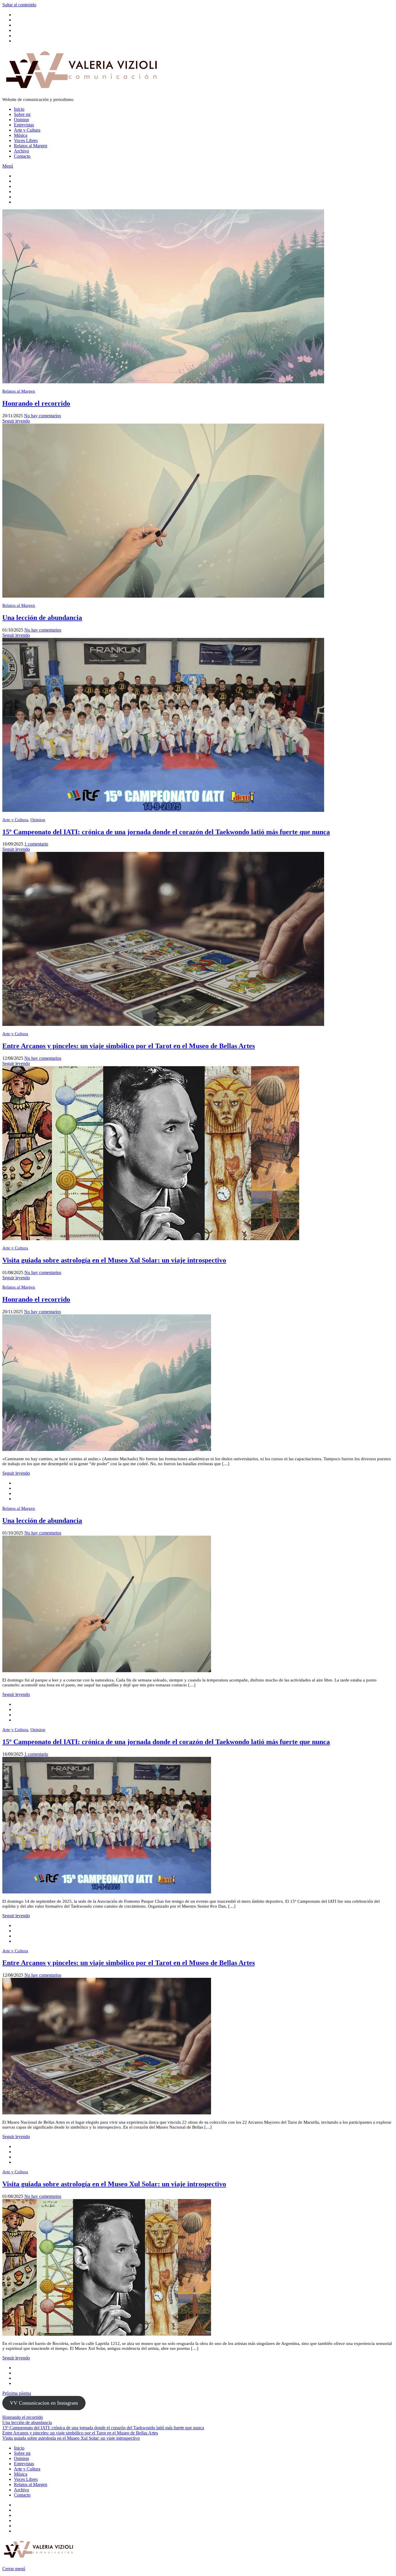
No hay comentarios (42, 416)
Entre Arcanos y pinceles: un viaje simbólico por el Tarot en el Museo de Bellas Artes (129, 1046)
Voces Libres (26, 140)
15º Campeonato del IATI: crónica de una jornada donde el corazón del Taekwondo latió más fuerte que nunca (166, 832)
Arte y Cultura (27, 130)
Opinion (21, 120)
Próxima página (17, 2393)
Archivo (21, 151)
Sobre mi (22, 114)
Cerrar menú (14, 2569)
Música (21, 135)
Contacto (22, 156)
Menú (8, 166)
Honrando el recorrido (36, 403)
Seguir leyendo (16, 421)
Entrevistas (24, 125)
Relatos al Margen (31, 146)
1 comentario (36, 844)
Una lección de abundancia (42, 618)
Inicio (19, 109)
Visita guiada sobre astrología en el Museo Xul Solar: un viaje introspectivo (114, 1260)
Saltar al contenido (19, 5)
